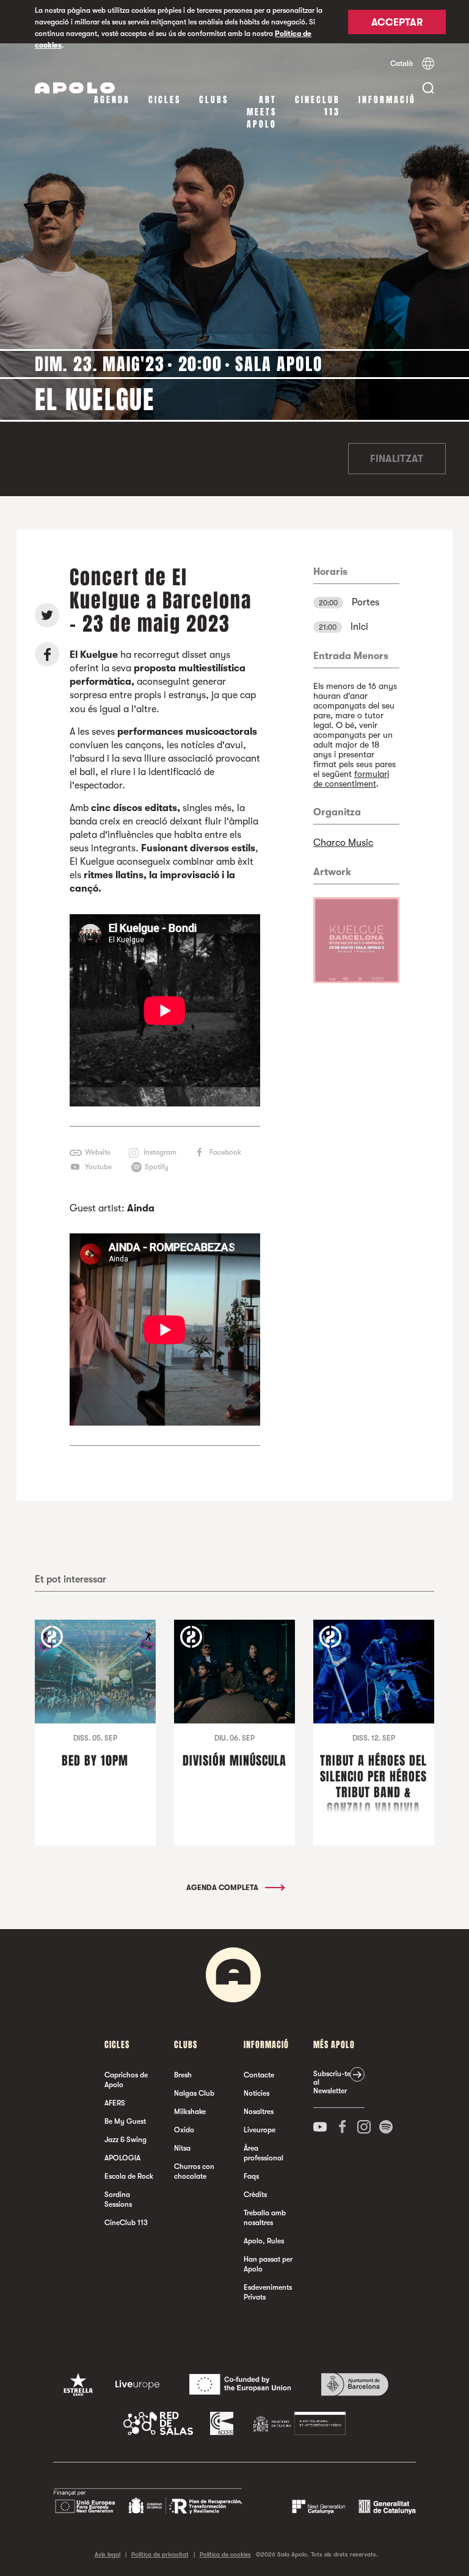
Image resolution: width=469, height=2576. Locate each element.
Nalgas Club (194, 2093)
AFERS (115, 2103)
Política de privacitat (160, 2554)
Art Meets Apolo (262, 112)
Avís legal (107, 2554)
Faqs (251, 2176)
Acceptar (397, 23)
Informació (387, 100)
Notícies (256, 2093)
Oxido (184, 2130)
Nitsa (182, 2148)
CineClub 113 (318, 106)
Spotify (157, 1167)
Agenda (112, 100)
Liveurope (260, 2130)
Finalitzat (397, 459)
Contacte (259, 2075)
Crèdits (255, 2195)
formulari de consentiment (351, 779)
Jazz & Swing (125, 2140)
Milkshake (190, 2112)
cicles (165, 100)
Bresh (183, 2075)
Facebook (225, 1152)
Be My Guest (125, 2121)
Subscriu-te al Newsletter (332, 2082)
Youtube (98, 1167)
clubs (214, 100)
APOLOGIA (122, 2158)
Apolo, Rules (264, 2241)
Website (98, 1152)
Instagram (160, 1152)
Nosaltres (259, 2112)
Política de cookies (225, 2554)
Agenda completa (223, 1888)
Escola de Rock (129, 2176)
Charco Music (343, 843)
